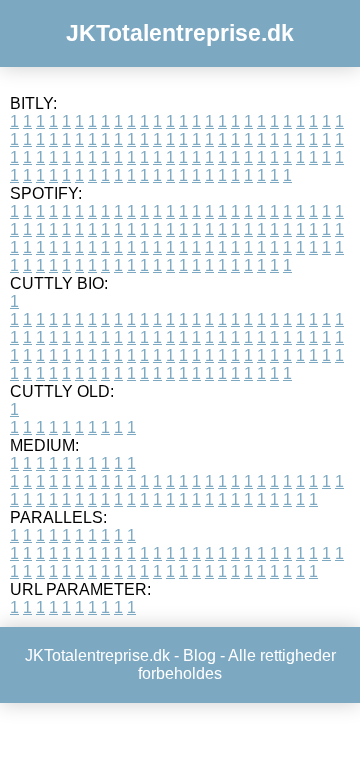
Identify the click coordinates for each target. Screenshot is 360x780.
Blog (199, 655)
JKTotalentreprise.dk (180, 33)
